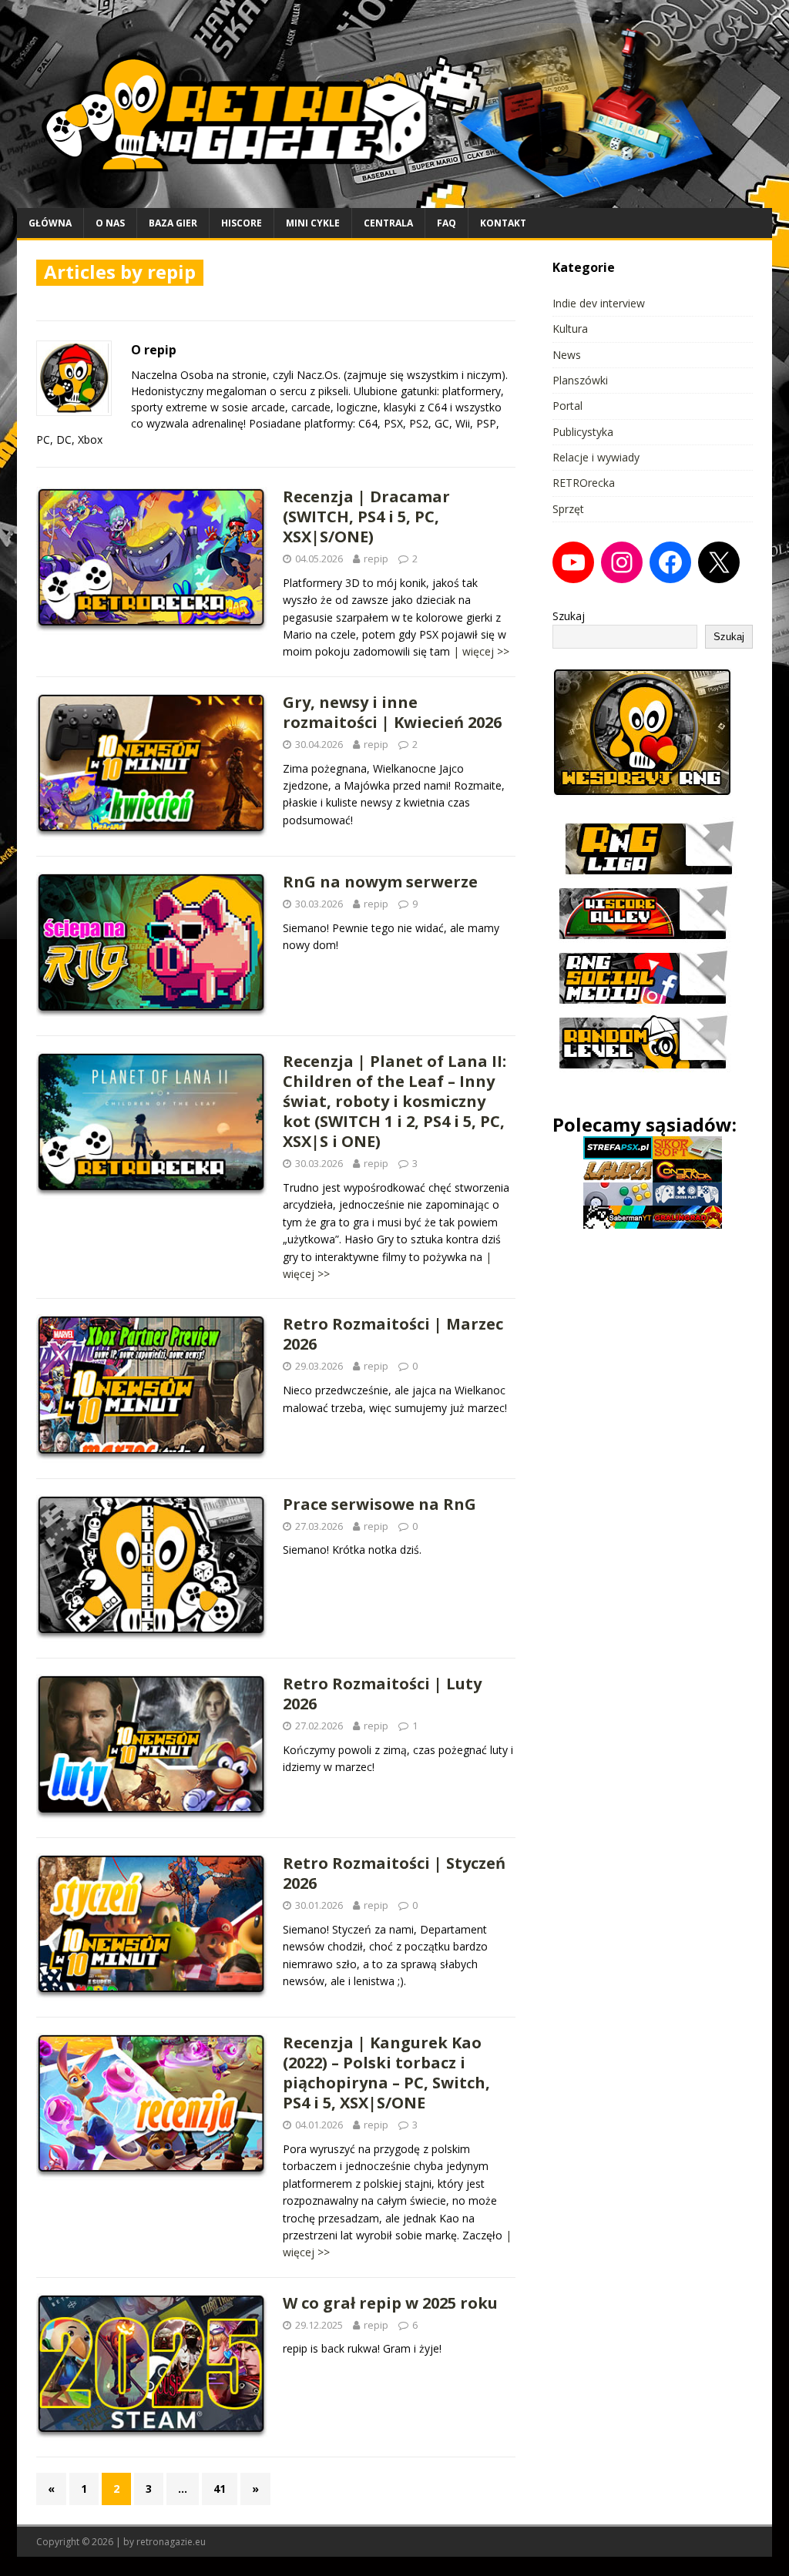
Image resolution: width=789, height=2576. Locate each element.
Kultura (570, 329)
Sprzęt (568, 509)
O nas (110, 223)
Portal (567, 406)
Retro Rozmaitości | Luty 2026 (382, 1694)
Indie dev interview (599, 303)
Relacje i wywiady (596, 457)
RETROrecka (584, 483)
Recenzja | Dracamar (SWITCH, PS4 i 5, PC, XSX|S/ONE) (366, 517)
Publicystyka (583, 432)
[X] (719, 562)
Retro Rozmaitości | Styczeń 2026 (394, 1873)
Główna (50, 223)
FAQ (447, 223)
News (567, 355)
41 (220, 2489)
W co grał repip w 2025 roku (390, 2303)
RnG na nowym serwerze (380, 882)
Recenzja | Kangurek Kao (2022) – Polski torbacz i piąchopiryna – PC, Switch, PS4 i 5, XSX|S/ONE (386, 2073)
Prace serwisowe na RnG (379, 1504)
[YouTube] (573, 562)
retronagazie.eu (171, 2542)
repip (376, 558)
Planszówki (580, 380)
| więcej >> (481, 651)
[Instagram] (622, 562)
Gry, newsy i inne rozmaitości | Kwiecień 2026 (392, 712)
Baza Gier (173, 223)
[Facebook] (670, 562)
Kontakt (503, 223)
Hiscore (242, 223)
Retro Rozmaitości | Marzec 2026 (393, 1334)
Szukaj (569, 616)
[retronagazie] (394, 198)
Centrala (388, 223)
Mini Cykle (313, 223)
